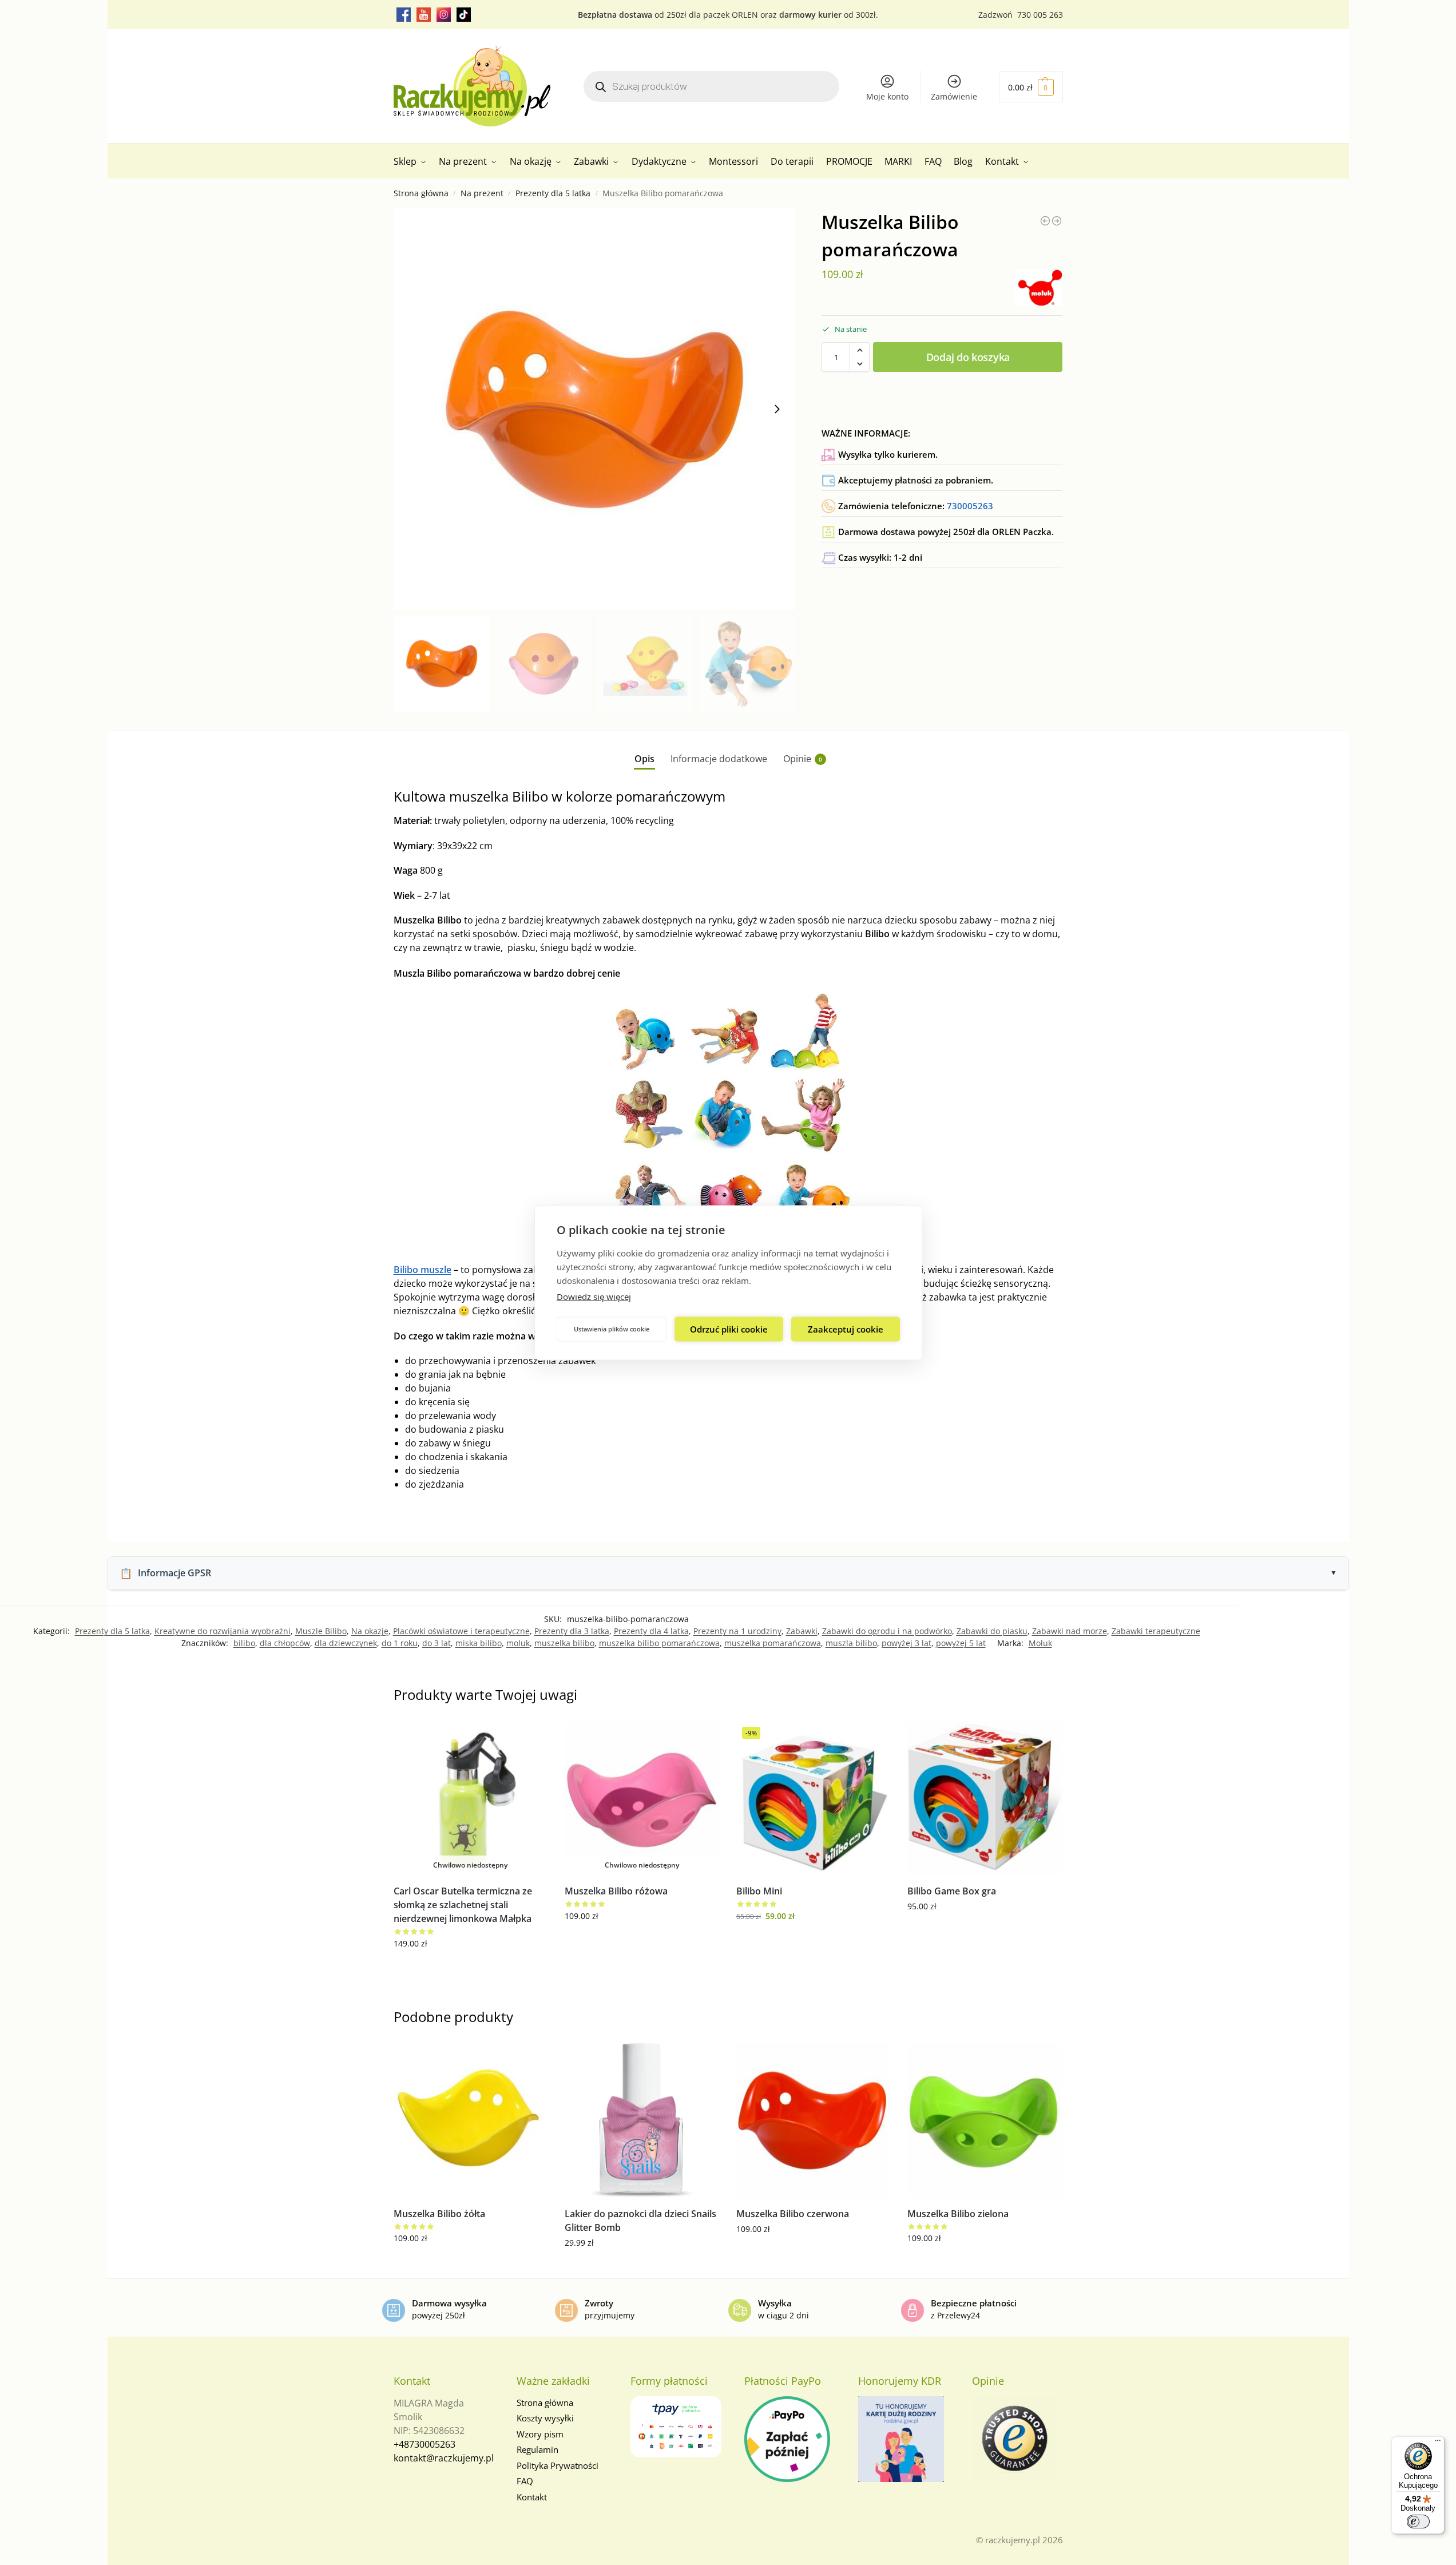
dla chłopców (285, 1643)
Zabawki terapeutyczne (1156, 1631)
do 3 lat (437, 1643)
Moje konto (887, 96)
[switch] (1418, 2522)
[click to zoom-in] (594, 409)
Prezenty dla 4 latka (651, 1631)
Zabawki (802, 1631)
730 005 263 (1040, 15)
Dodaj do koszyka (968, 357)
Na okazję (370, 1631)
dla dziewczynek (346, 1643)
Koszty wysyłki (545, 2418)
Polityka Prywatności (558, 2465)
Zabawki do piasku (992, 1631)
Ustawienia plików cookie (612, 1329)
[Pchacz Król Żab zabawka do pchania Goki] (1057, 221)
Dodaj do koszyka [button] (813, 1940)
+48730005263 (424, 2444)
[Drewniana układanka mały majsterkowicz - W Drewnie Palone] (1045, 221)
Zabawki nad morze (1070, 1631)
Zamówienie (954, 96)
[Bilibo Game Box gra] (985, 1798)
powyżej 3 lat (906, 1643)
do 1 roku (400, 1643)
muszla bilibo (851, 1643)
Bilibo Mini (759, 1891)
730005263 (970, 506)
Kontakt (532, 2497)
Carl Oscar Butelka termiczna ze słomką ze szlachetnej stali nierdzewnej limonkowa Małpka (463, 1905)
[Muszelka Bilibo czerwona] (814, 2120)
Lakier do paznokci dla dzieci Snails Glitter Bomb (640, 2221)
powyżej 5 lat (961, 1643)
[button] (1031, 87)
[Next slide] (777, 409)
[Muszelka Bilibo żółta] (471, 2120)
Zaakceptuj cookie (846, 1329)
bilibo (244, 1643)
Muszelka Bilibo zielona (958, 2214)
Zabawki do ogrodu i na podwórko (887, 1631)
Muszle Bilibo (321, 1631)
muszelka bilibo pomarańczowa (659, 1643)
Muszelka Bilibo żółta (439, 2214)
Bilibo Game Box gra (952, 1891)
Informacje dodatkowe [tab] (719, 759)
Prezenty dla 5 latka (553, 193)
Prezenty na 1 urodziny (737, 1631)
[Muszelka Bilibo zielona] (985, 2120)
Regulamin (537, 2449)
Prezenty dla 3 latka (572, 1631)
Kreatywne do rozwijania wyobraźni (223, 1631)
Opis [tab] (644, 759)
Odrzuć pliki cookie (729, 1329)
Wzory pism (540, 2434)
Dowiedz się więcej (594, 1296)
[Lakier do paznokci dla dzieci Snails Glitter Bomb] (642, 2120)
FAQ (525, 2481)
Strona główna (421, 193)
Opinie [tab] (803, 759)
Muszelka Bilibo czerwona (793, 2214)
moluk (518, 1643)
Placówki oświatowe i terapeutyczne (461, 1631)
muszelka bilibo (564, 1643)
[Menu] (1438, 2443)
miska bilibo (479, 1643)
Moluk (1040, 1643)
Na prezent (482, 193)
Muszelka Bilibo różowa (616, 1891)
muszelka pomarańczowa (773, 1643)
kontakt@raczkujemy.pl (444, 2458)
